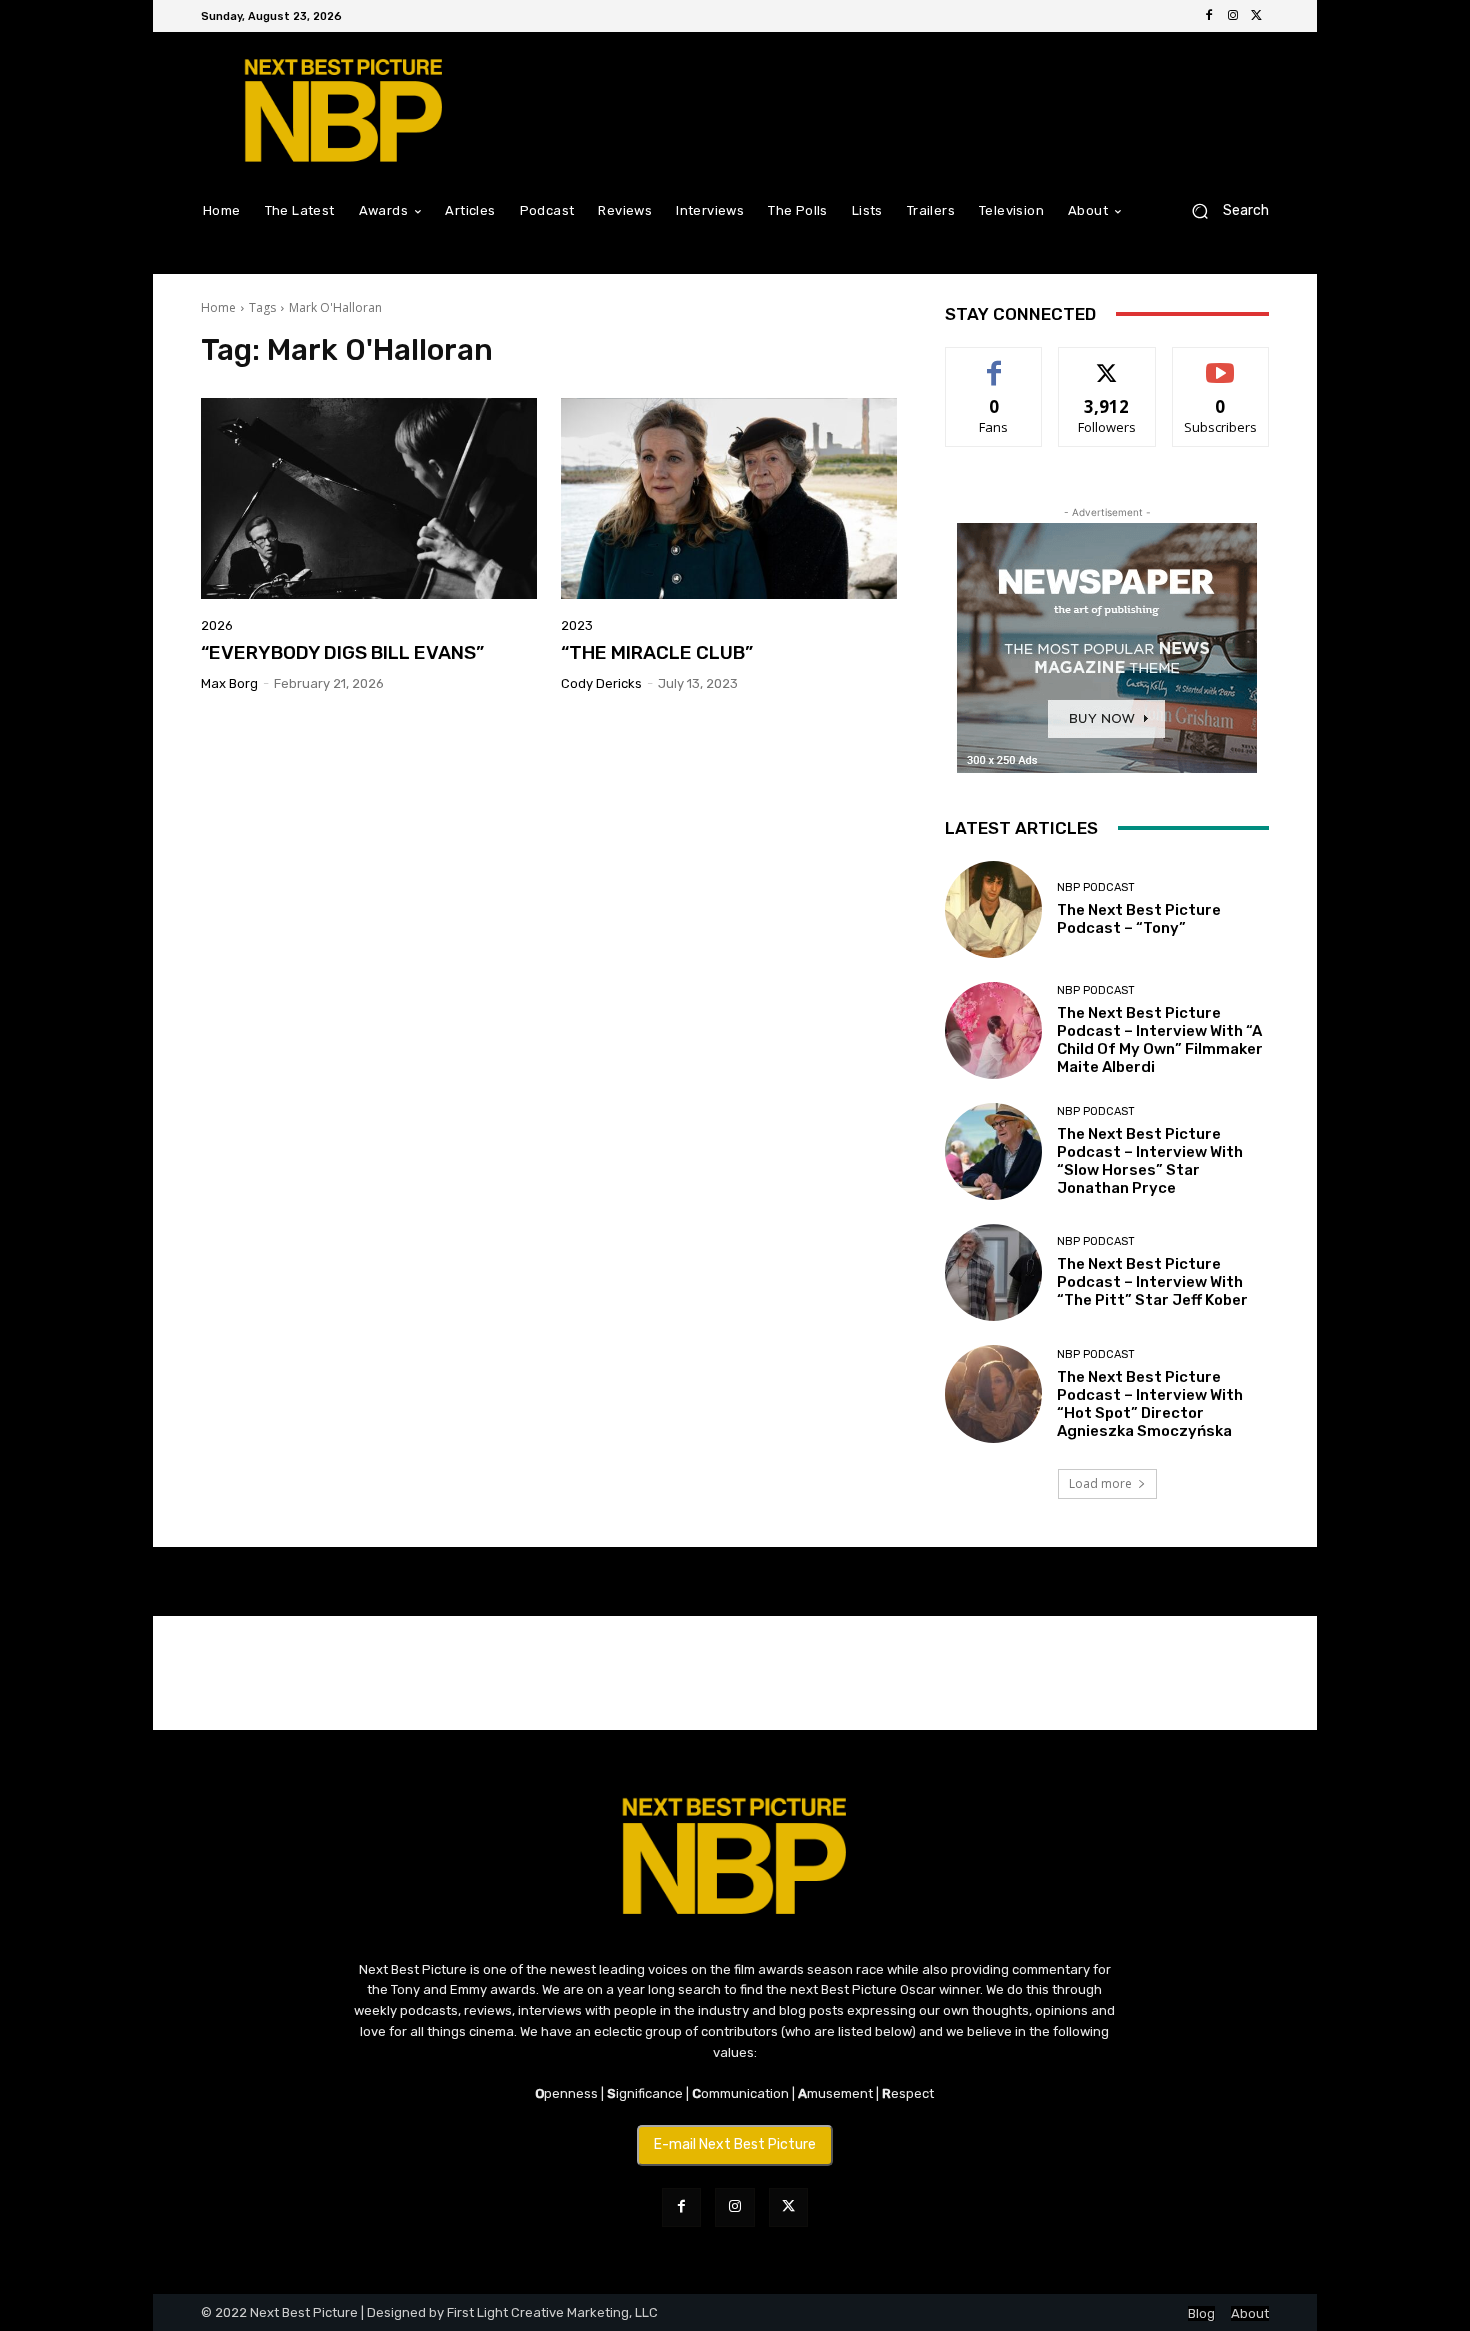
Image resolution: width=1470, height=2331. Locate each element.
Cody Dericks (601, 683)
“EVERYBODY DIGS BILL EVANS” (342, 652)
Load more (1100, 1483)
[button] (1222, 210)
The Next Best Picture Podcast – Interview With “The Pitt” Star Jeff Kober (1152, 1282)
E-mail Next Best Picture (735, 2144)
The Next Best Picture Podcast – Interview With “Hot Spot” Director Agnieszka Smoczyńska (1150, 1404)
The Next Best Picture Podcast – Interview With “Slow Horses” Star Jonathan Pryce (1150, 1161)
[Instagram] (1233, 16)
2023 (577, 625)
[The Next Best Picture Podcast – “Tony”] (993, 909)
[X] (1257, 16)
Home (218, 307)
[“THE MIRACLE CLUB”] (729, 499)
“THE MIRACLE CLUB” (657, 652)
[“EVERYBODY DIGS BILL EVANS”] (369, 499)
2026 (217, 625)
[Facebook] (1209, 16)
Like (994, 362)
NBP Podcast (1096, 887)
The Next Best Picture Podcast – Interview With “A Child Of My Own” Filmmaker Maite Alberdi (1160, 1040)
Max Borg (229, 683)
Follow (1107, 362)
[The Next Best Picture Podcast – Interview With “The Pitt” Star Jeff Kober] (993, 1272)
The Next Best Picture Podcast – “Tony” (1139, 919)
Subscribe (1221, 362)
